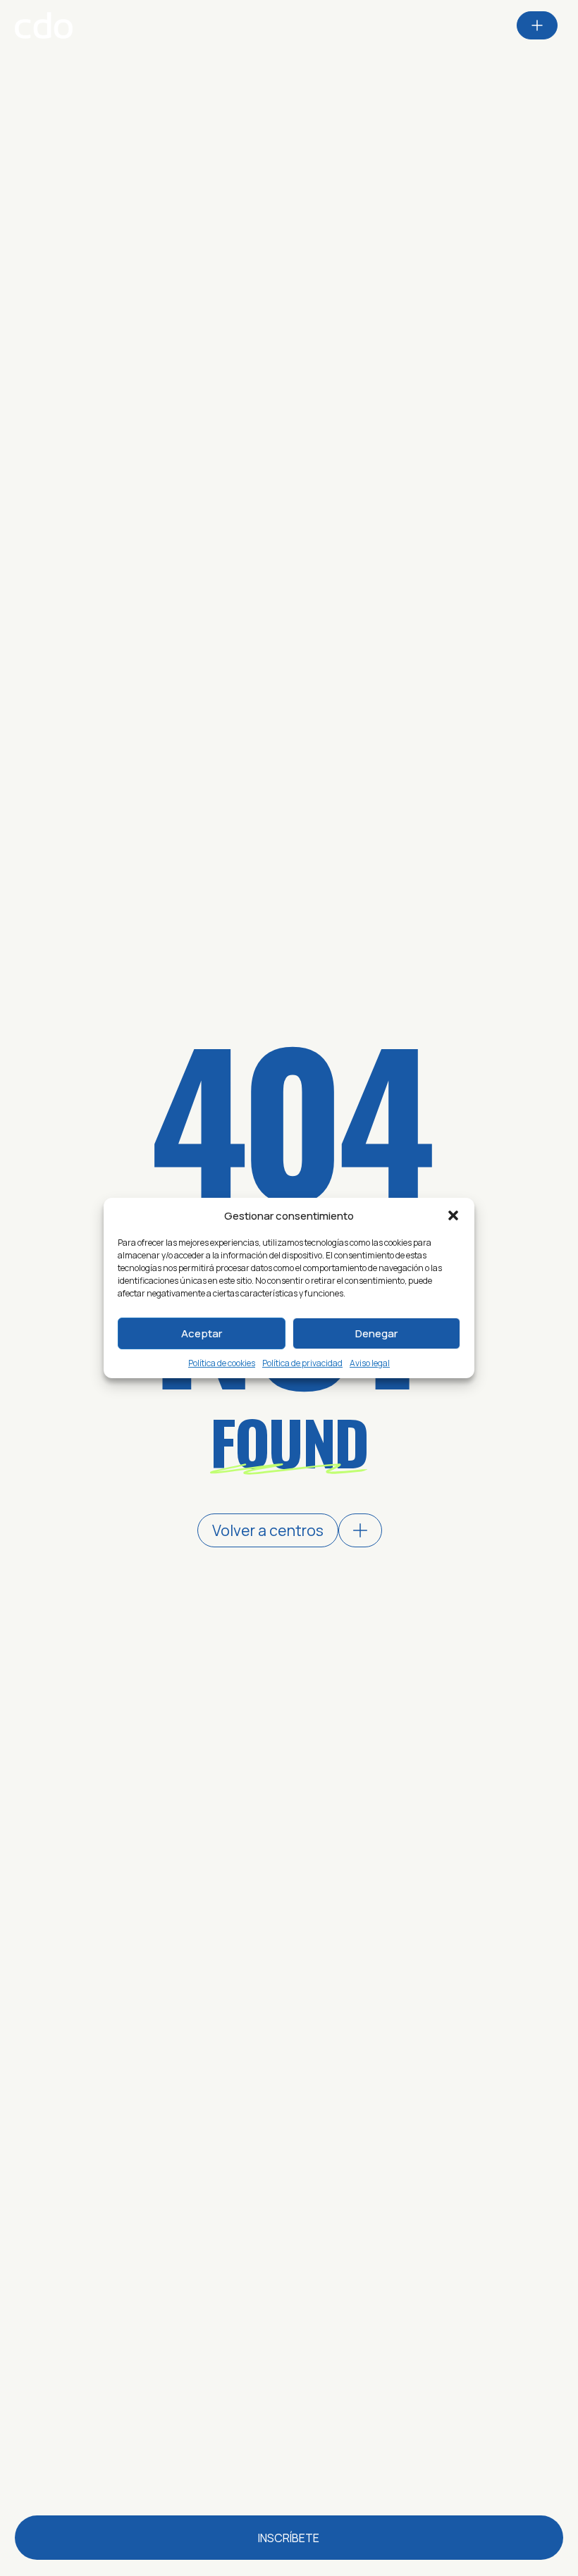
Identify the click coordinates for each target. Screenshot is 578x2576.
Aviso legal (370, 1363)
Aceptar (202, 1333)
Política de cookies (222, 1363)
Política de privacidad (302, 1363)
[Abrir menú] (537, 25)
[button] (453, 1215)
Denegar (376, 1333)
